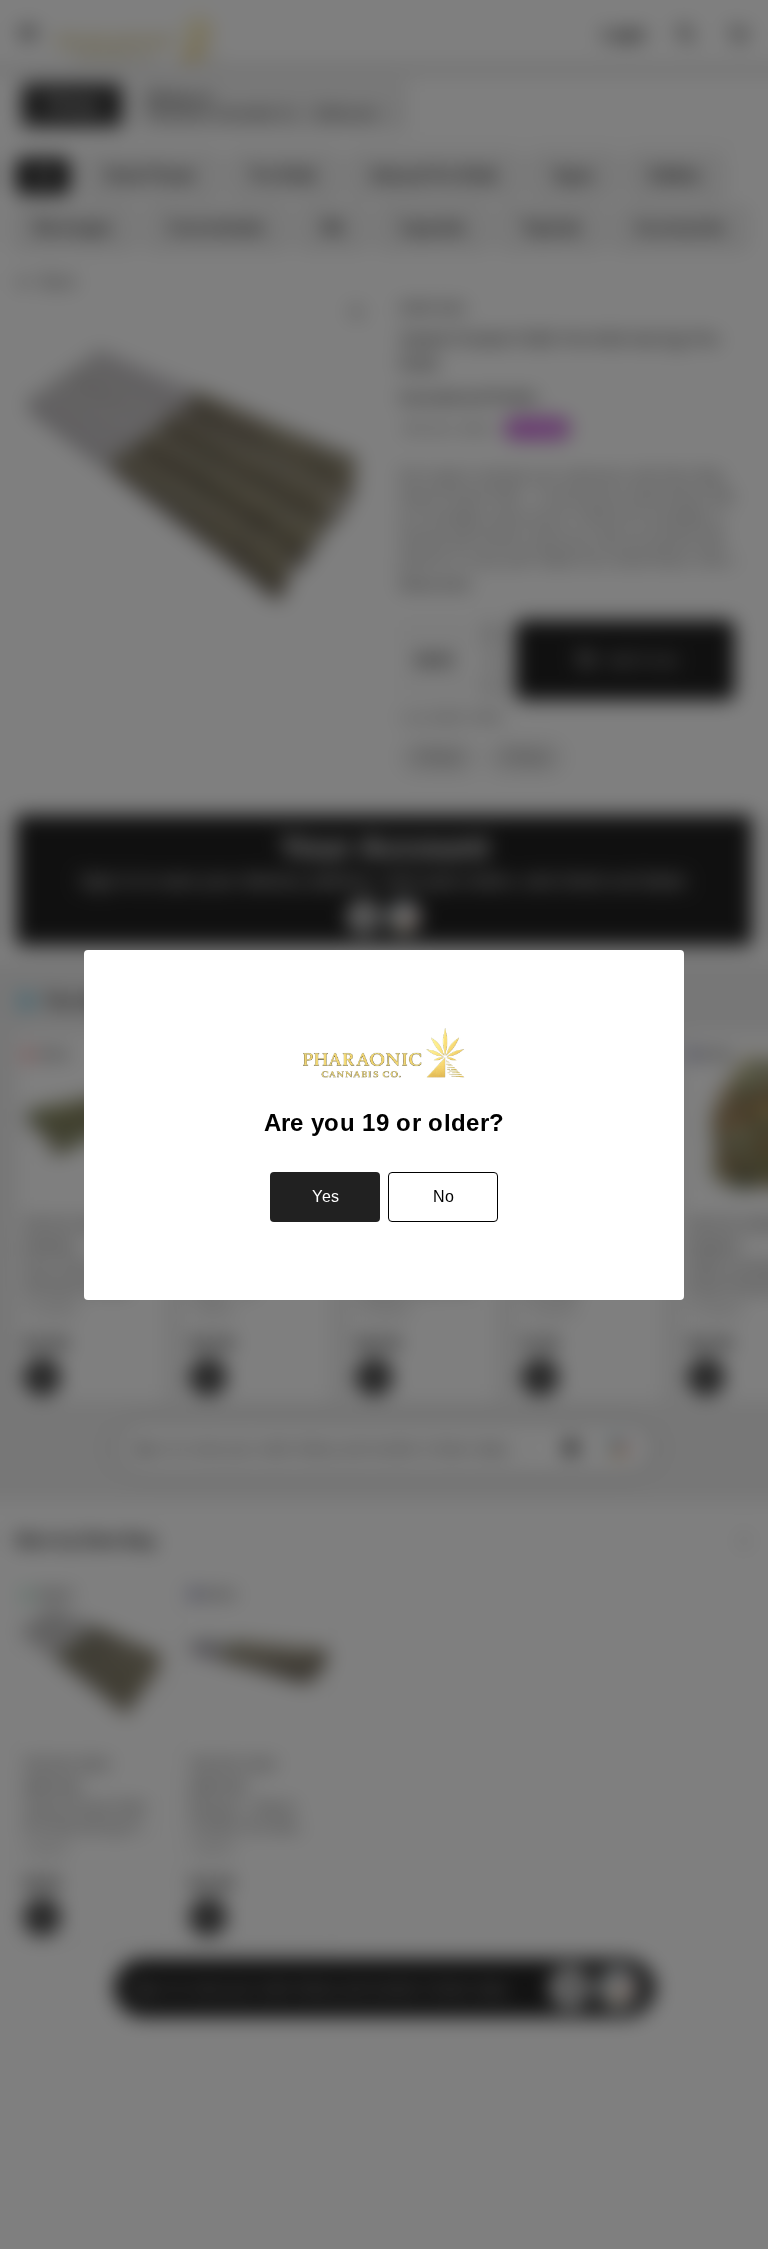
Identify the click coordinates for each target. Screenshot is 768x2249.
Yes (325, 1196)
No (443, 1196)
